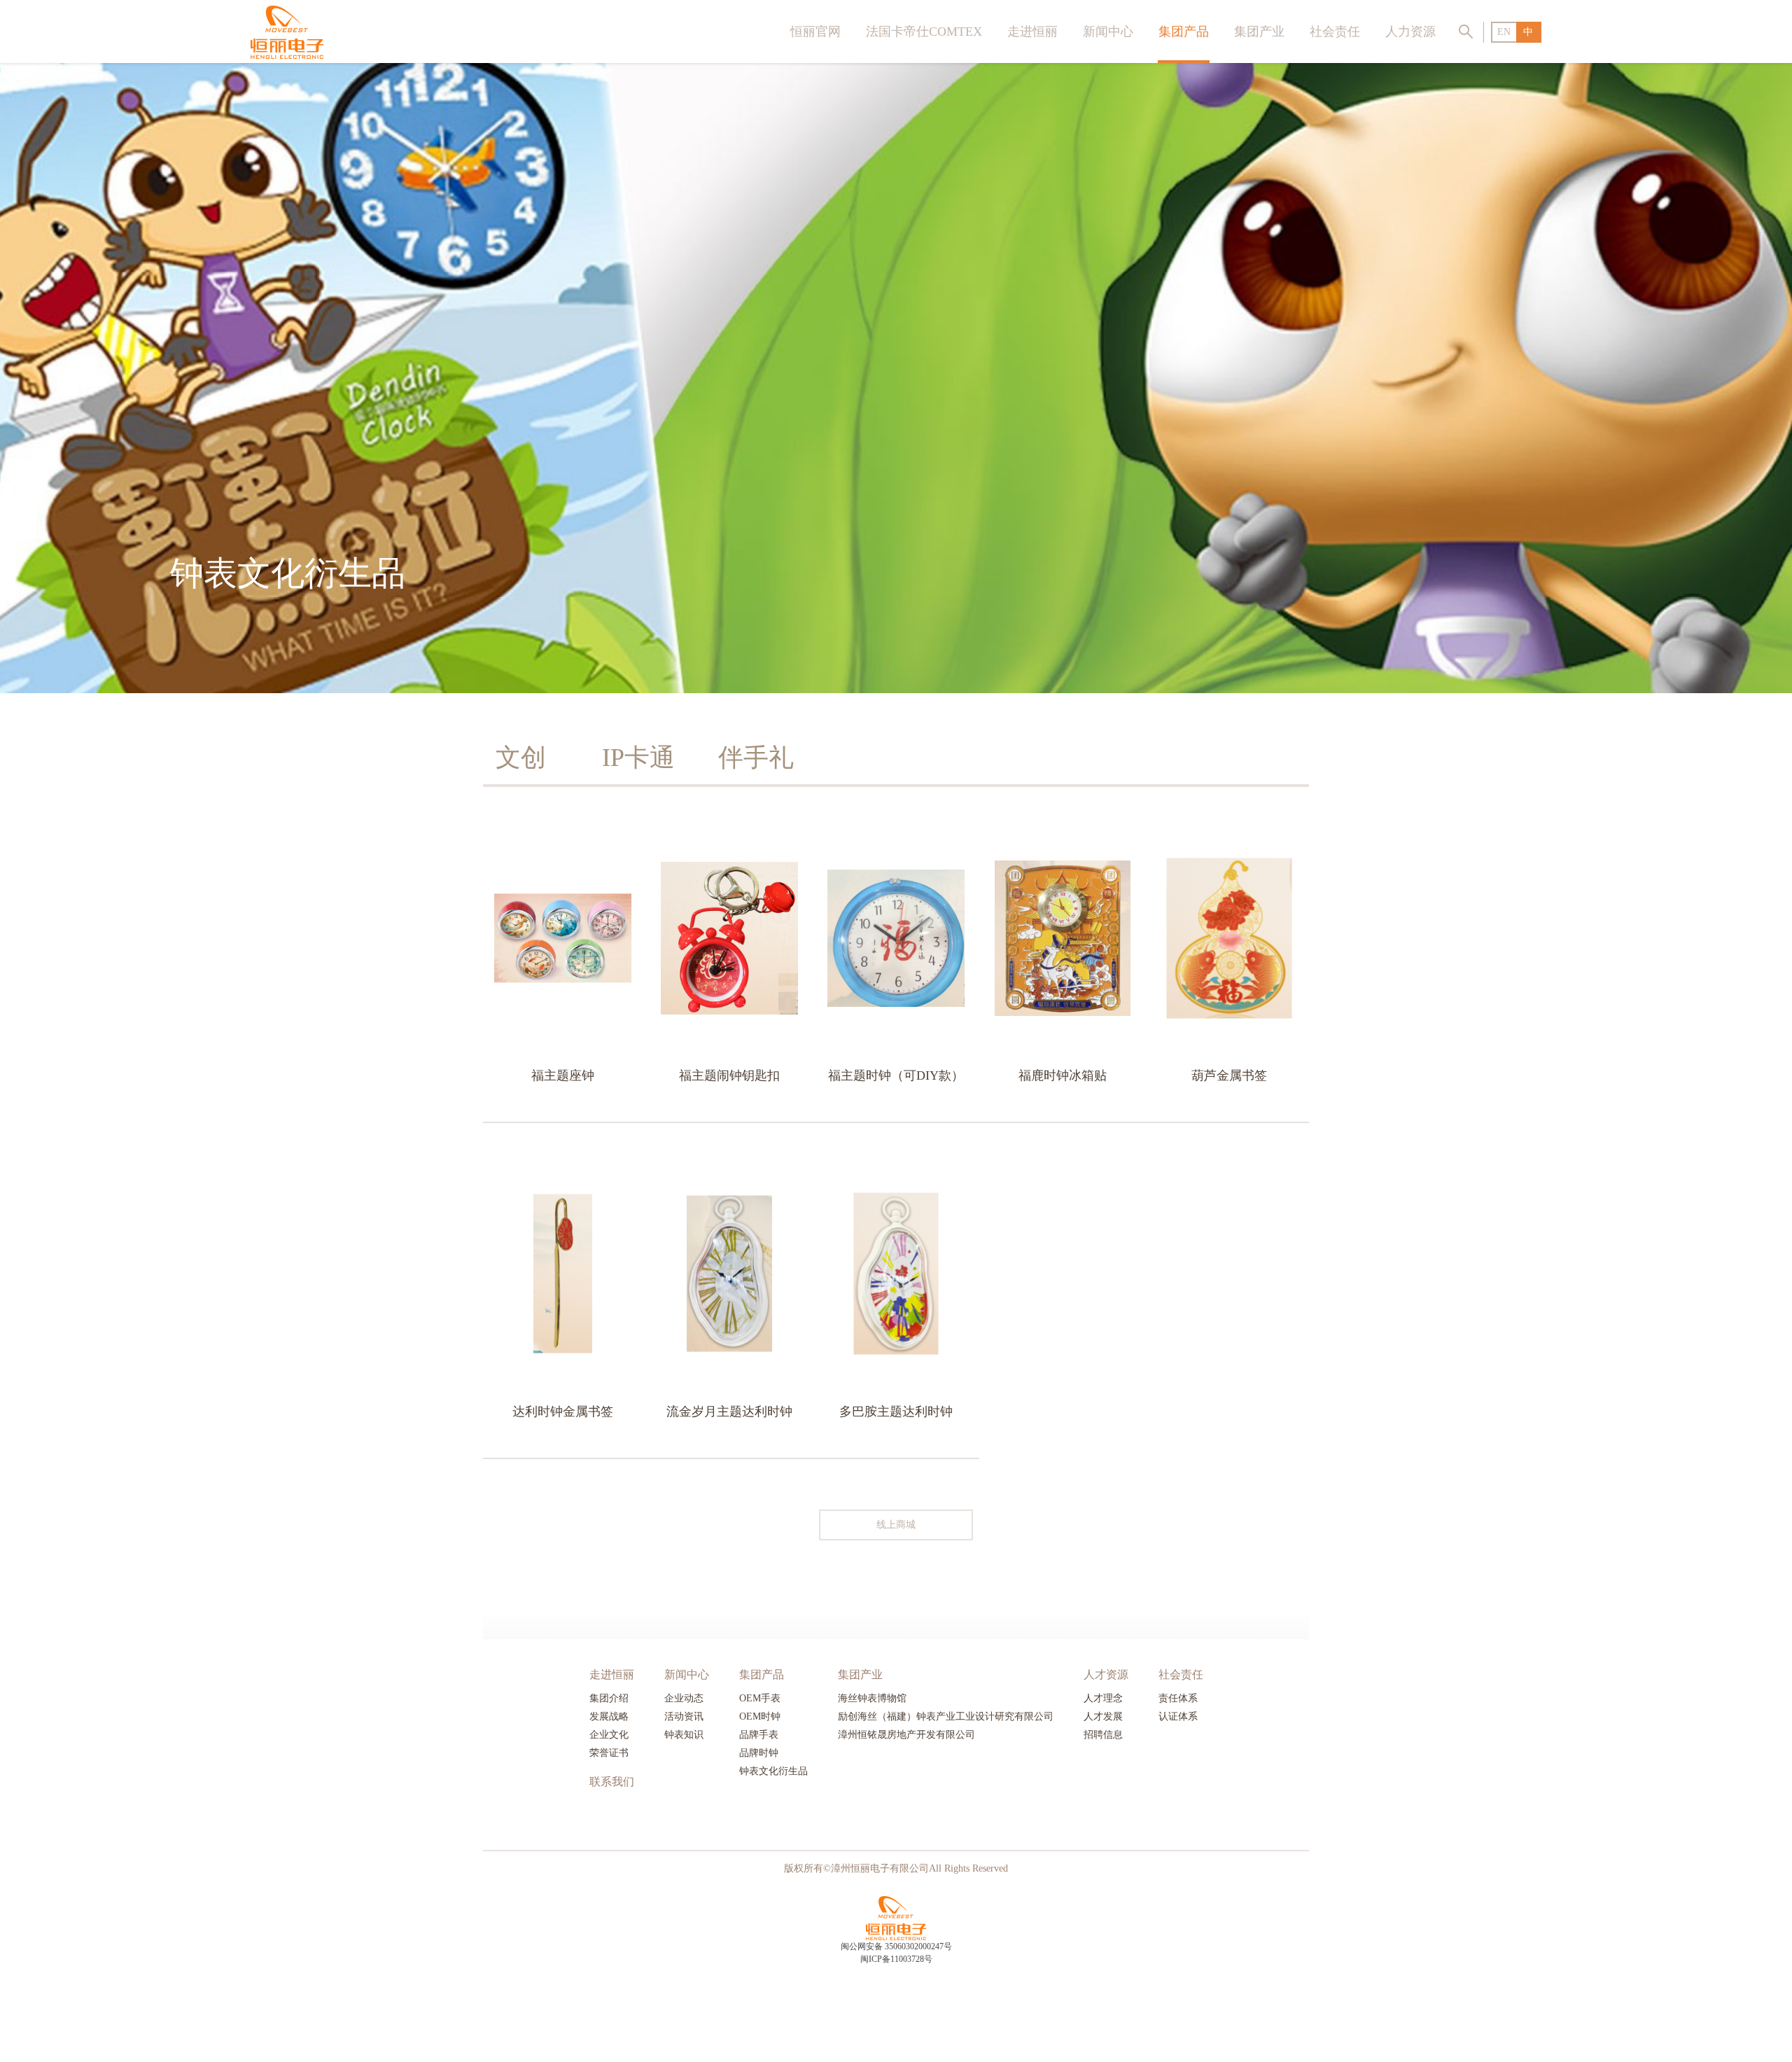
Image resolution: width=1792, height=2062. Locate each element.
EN (1504, 32)
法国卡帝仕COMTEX (924, 32)
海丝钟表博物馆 (872, 1698)
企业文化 (609, 1735)
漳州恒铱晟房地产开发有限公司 (906, 1735)
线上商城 (896, 1525)
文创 (521, 758)
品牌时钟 (759, 1753)
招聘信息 (1103, 1735)
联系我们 (612, 1782)
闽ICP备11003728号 (896, 1959)
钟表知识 (684, 1735)
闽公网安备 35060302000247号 (896, 1946)
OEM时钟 (760, 1716)
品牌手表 (759, 1735)
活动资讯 (684, 1716)
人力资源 (1410, 32)
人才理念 (1103, 1698)
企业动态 (684, 1698)
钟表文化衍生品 (773, 1771)
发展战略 (609, 1716)
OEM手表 (760, 1698)
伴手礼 (756, 758)
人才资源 (1106, 1674)
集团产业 (1259, 32)
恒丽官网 (815, 32)
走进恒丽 (1032, 32)
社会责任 (1335, 32)
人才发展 (1103, 1716)
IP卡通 (638, 758)
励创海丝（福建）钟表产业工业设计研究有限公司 (946, 1716)
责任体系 (1178, 1698)
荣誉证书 (609, 1753)
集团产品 (1184, 32)
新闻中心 (1108, 32)
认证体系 (1178, 1716)
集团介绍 (609, 1698)
